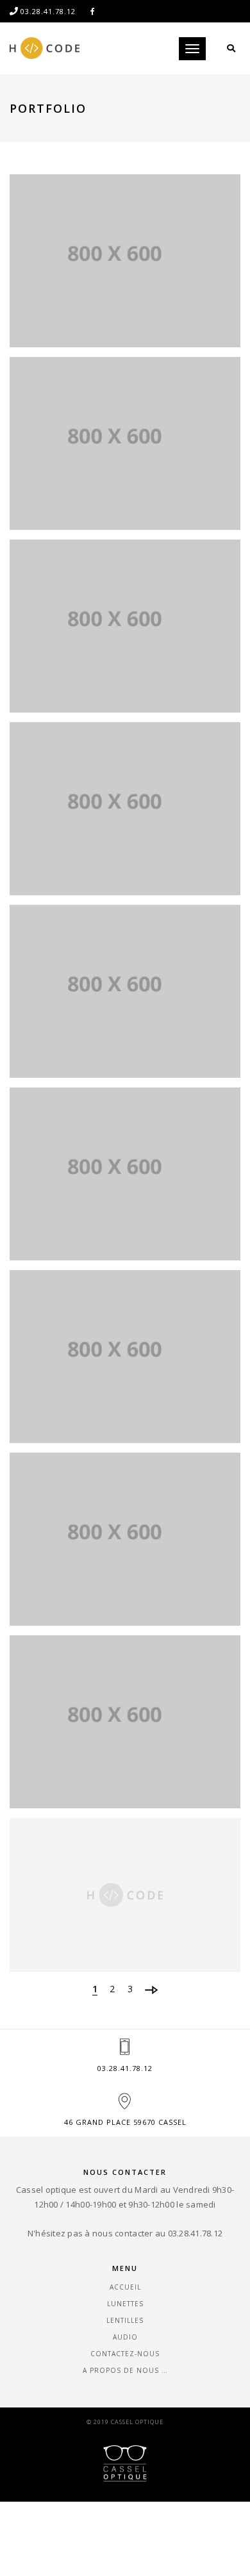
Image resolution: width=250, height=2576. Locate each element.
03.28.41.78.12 (125, 2068)
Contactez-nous (125, 2354)
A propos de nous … (125, 2370)
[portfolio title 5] (125, 991)
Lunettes (125, 2304)
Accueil (125, 2287)
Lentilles (125, 2320)
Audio (125, 2337)
